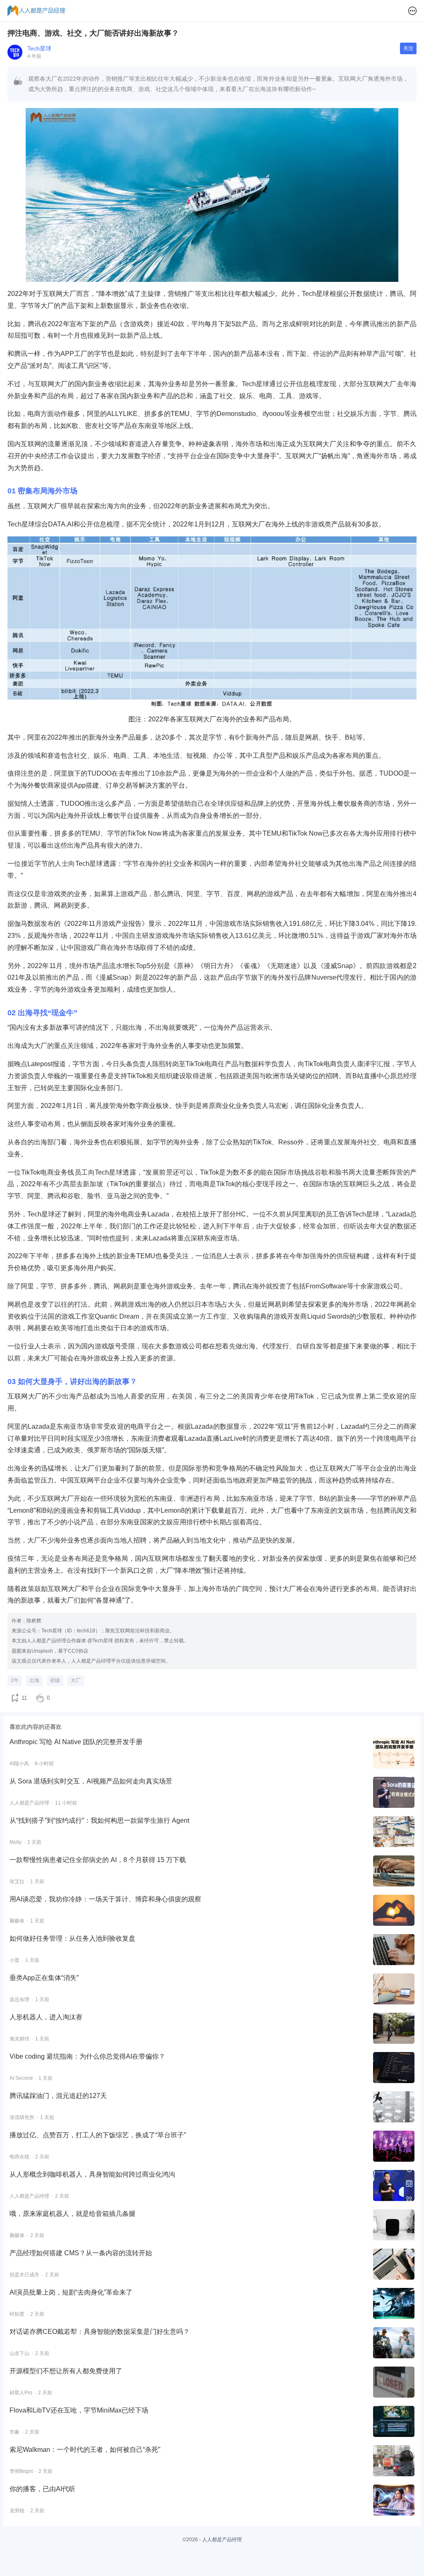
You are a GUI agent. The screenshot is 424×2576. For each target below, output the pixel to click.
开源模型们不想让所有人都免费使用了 (66, 2371)
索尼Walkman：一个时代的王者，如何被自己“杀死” (85, 2450)
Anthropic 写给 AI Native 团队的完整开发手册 (76, 1742)
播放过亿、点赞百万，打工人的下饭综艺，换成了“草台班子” (98, 2135)
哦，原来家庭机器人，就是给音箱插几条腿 (72, 2214)
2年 (15, 1680)
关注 (408, 48)
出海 (34, 1680)
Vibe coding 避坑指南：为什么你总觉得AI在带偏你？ (87, 2056)
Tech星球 (39, 48)
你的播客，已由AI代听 (42, 2489)
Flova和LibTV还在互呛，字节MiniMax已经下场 (79, 2410)
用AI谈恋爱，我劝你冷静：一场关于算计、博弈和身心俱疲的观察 (105, 1899)
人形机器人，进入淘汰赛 (46, 2017)
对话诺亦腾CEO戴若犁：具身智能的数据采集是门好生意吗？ (100, 2332)
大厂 (76, 1680)
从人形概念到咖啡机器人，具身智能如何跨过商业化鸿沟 (92, 2174)
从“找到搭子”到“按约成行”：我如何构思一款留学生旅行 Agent (99, 1820)
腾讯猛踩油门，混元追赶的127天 (58, 2096)
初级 (55, 1680)
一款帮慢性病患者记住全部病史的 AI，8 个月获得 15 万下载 (98, 1860)
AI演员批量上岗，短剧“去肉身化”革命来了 (71, 2292)
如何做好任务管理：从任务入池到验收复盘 (72, 1938)
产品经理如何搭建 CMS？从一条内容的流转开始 (81, 2253)
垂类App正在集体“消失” (44, 1978)
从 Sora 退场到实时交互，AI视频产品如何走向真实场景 (91, 1781)
